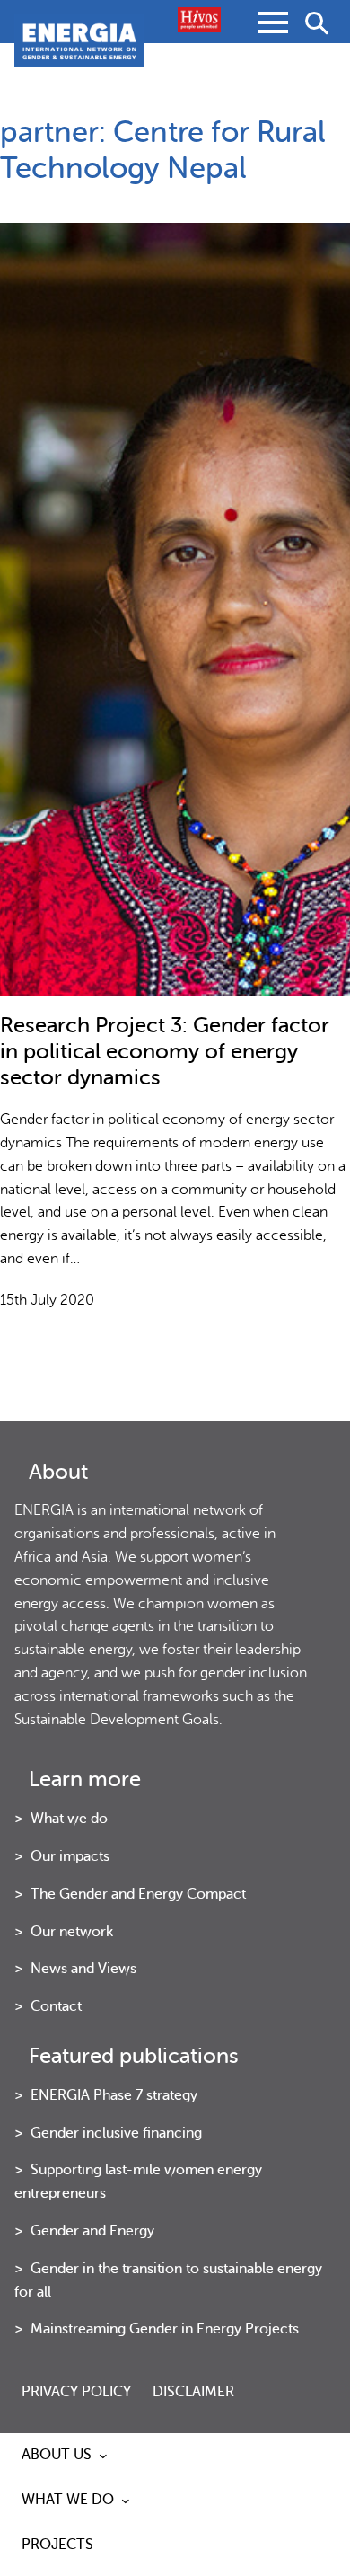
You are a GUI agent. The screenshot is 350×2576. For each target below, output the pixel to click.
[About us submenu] (103, 2456)
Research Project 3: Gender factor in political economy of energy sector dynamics (165, 1052)
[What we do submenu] (126, 2501)
